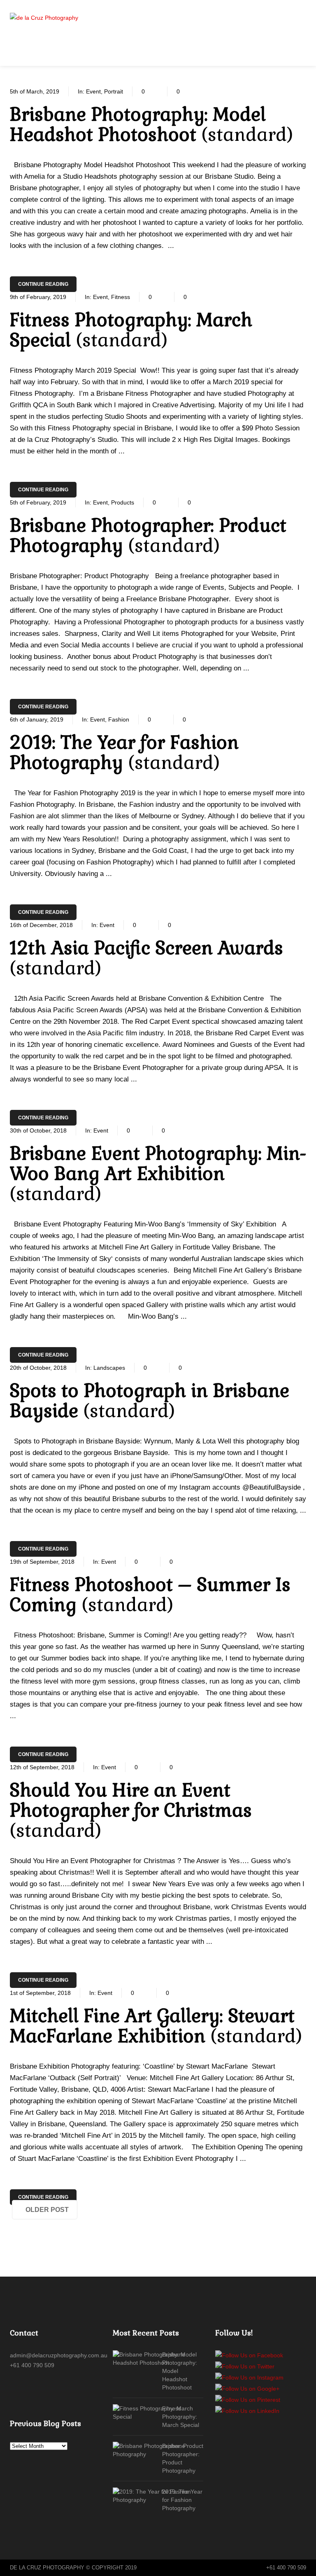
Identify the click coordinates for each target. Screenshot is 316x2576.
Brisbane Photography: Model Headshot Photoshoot (180, 2371)
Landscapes (109, 1368)
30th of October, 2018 (38, 1130)
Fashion (119, 719)
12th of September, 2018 (42, 1767)
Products (123, 502)
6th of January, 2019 (37, 719)
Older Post (47, 2210)
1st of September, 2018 (40, 1993)
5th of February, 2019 (38, 502)
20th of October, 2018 (38, 1368)
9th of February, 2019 (38, 297)
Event (93, 91)
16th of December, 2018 (41, 925)
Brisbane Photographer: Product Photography (181, 2458)
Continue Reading (43, 284)
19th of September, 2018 (42, 1562)
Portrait (114, 91)
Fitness (121, 297)
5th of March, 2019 (35, 91)
